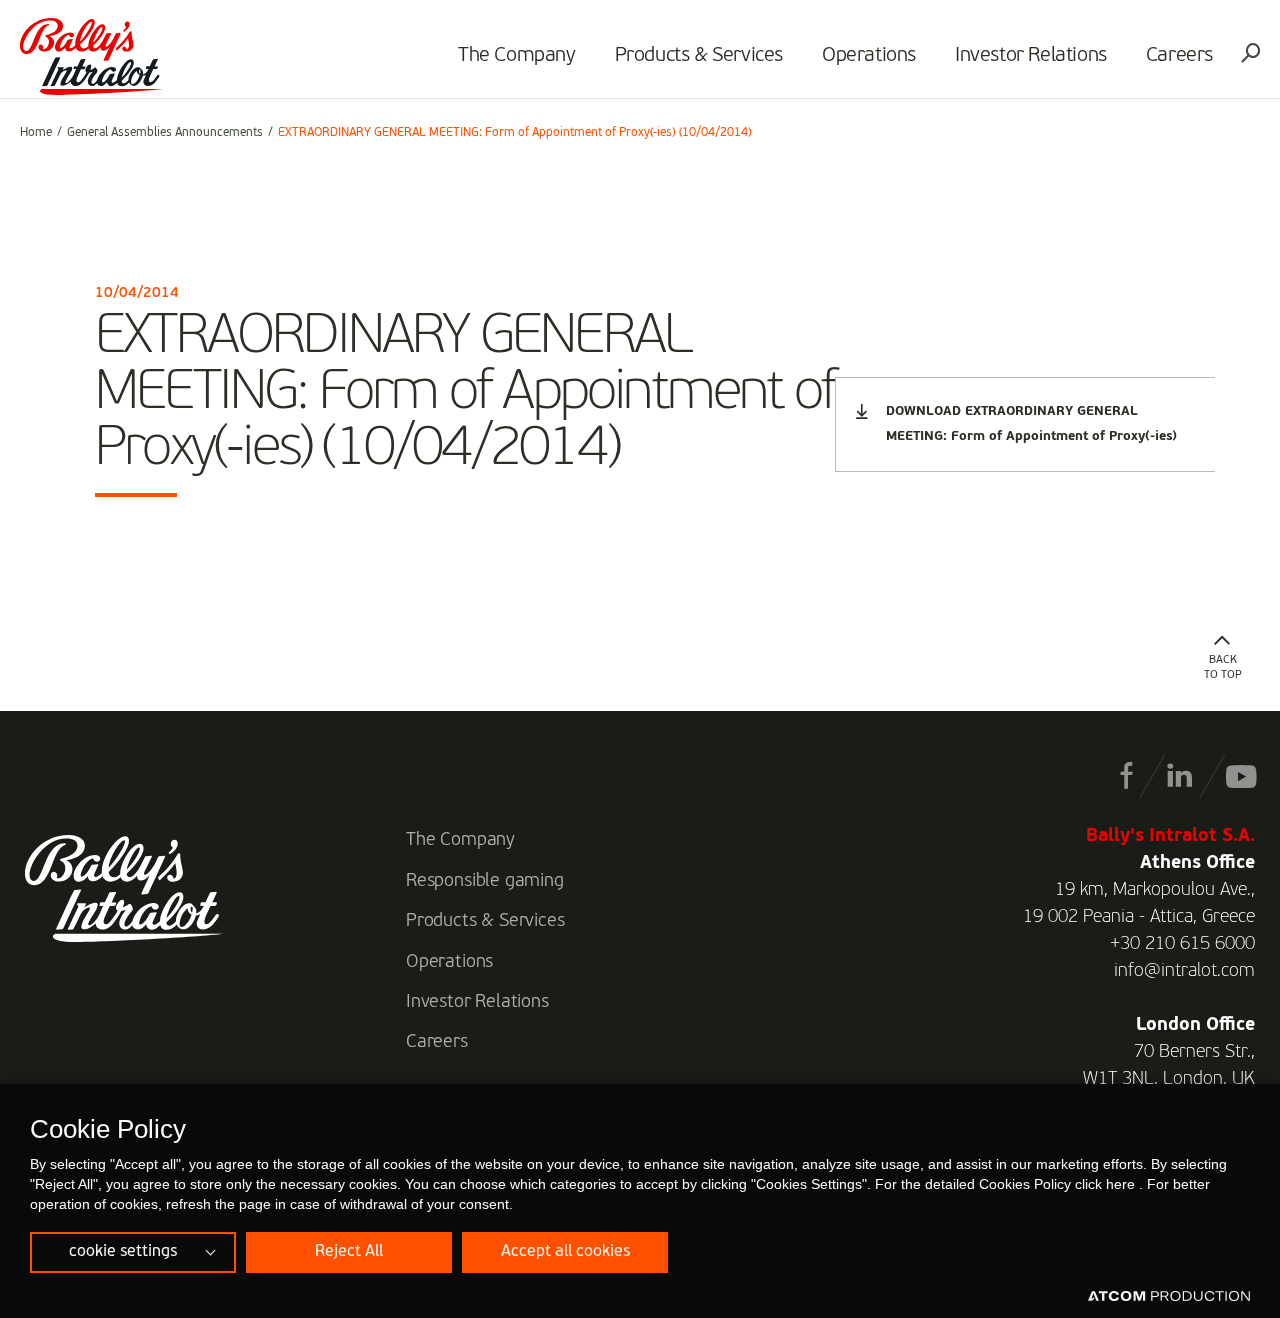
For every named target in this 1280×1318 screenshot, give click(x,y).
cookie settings (123, 1252)
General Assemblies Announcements (165, 133)
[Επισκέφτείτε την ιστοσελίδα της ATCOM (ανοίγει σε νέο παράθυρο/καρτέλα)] (1169, 1297)
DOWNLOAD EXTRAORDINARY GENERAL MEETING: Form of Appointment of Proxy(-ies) (1031, 424)
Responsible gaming (485, 881)
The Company (517, 56)
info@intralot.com (1184, 971)
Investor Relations (1031, 56)
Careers (1179, 56)
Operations (869, 56)
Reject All (349, 1252)
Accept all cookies (565, 1252)
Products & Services (699, 56)
